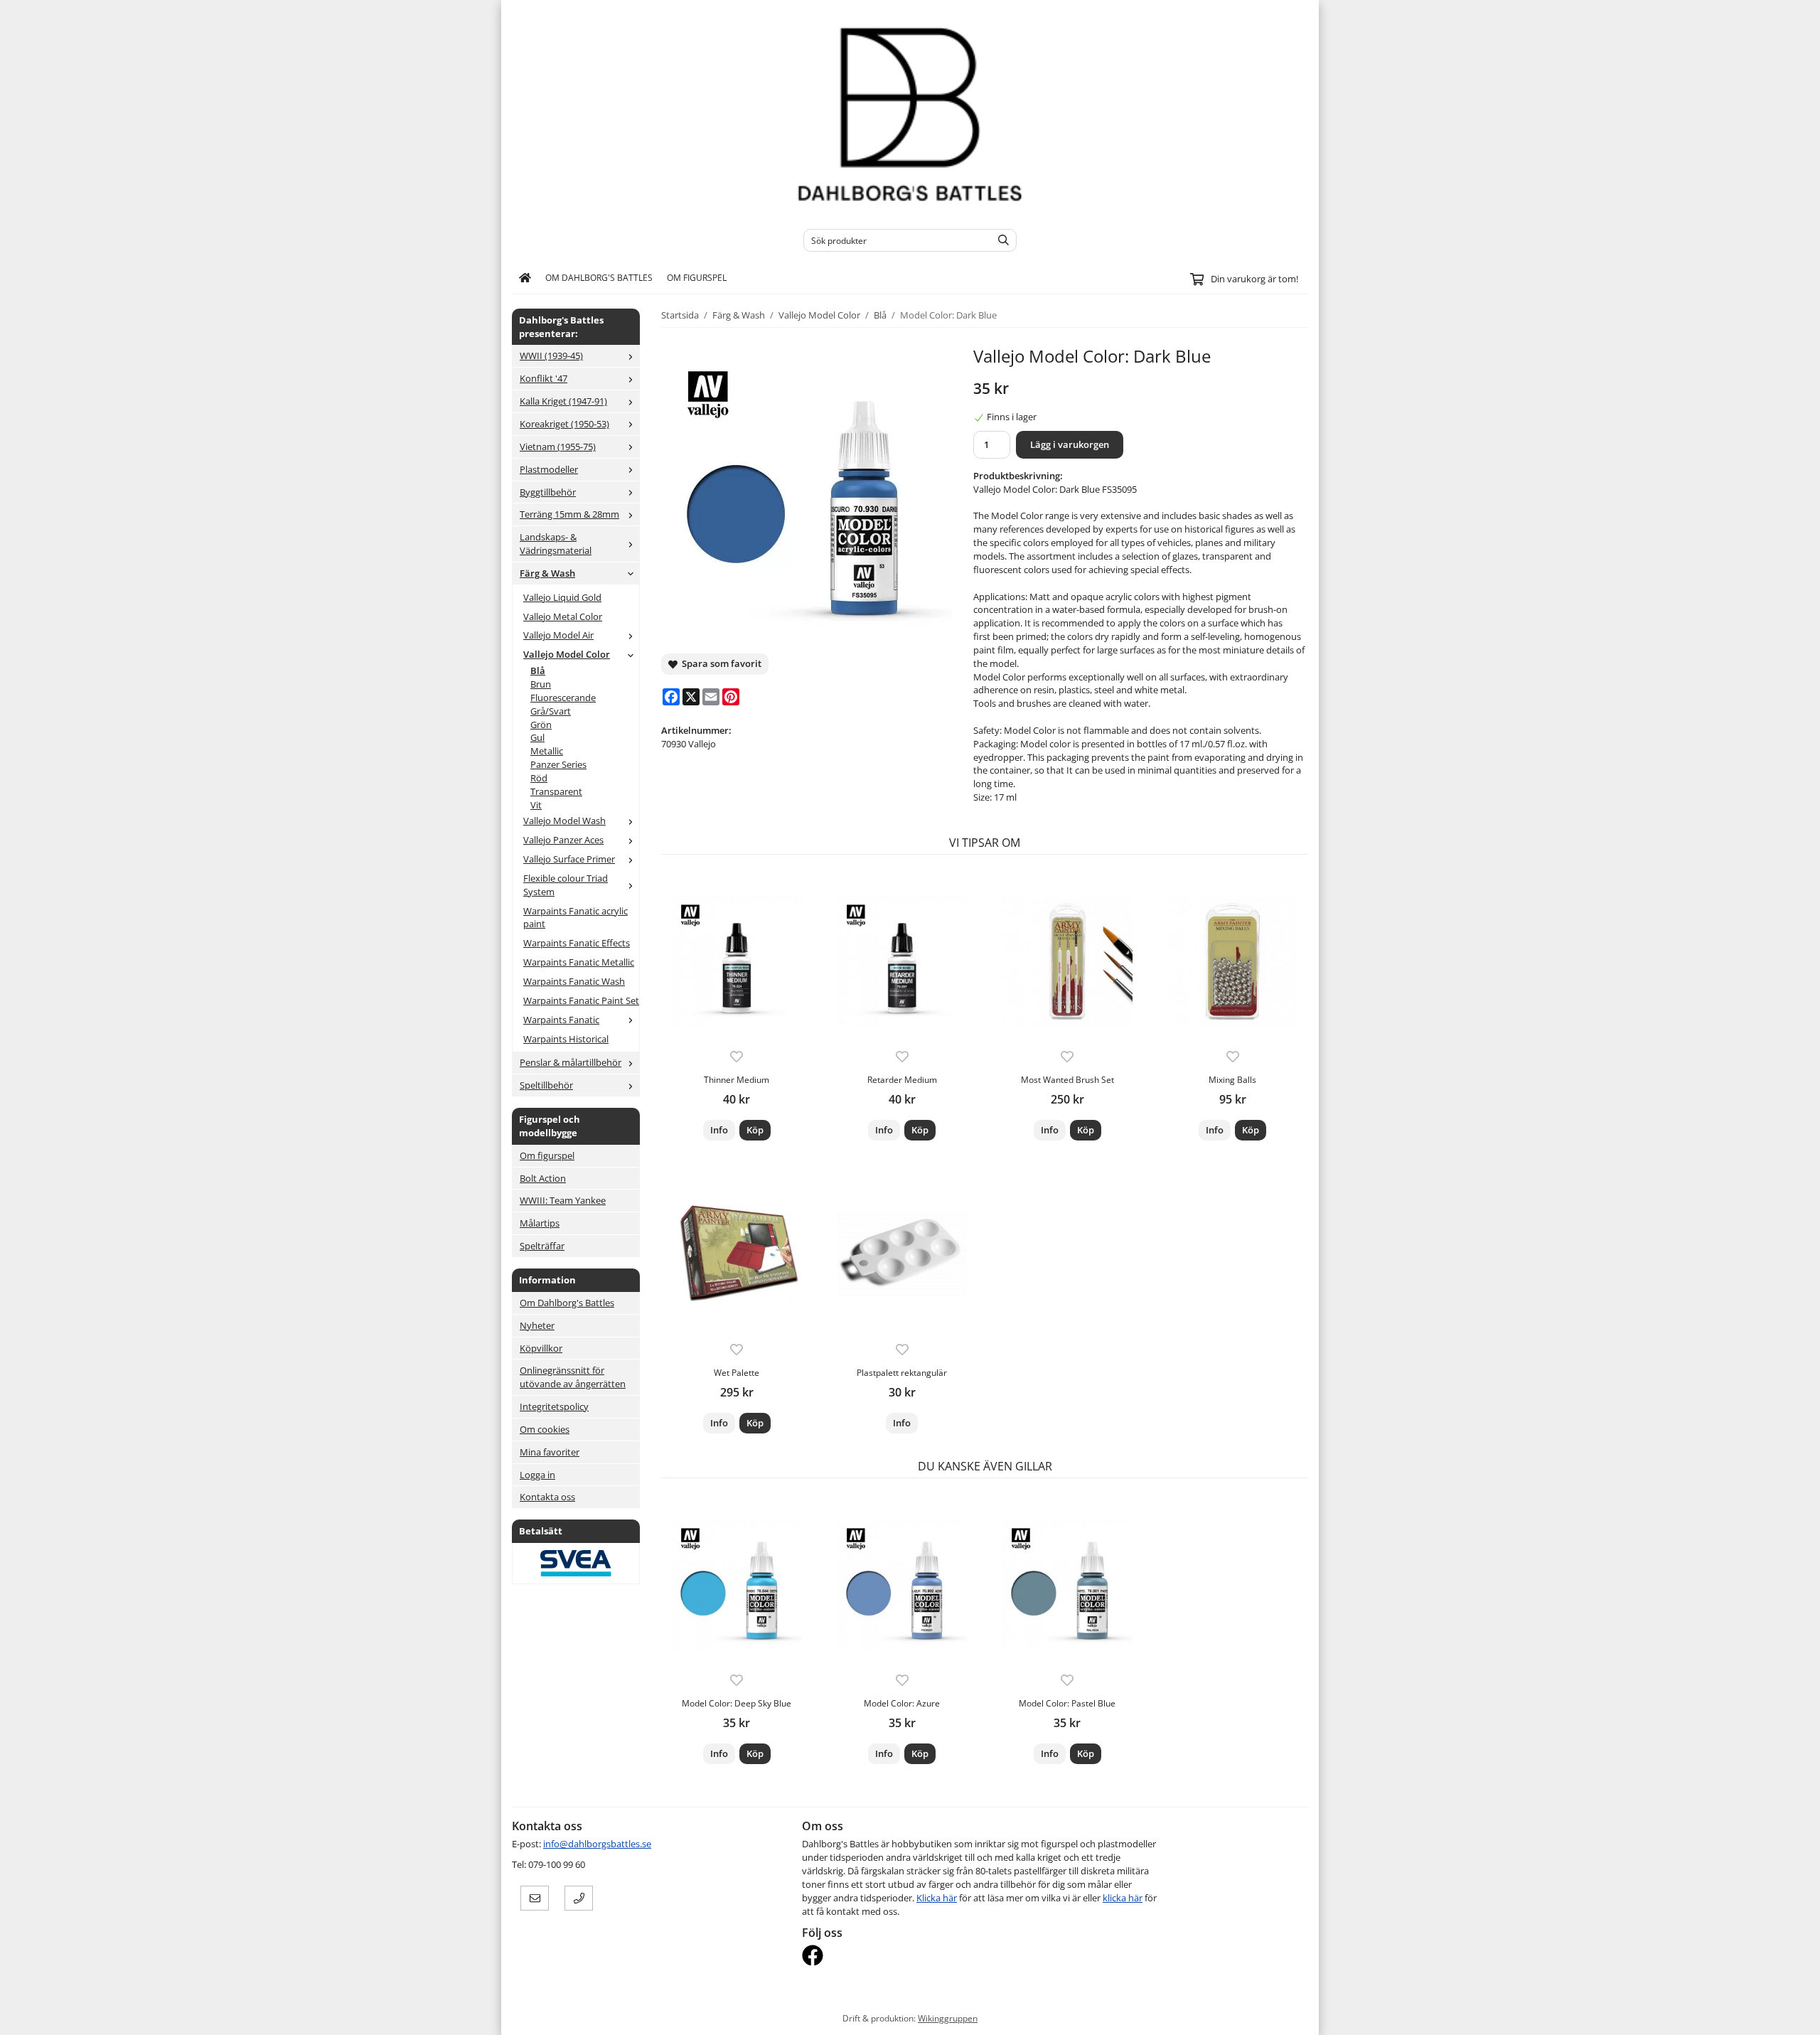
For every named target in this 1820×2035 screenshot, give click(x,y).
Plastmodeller (549, 469)
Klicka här (937, 1898)
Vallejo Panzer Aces (563, 840)
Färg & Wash (547, 573)
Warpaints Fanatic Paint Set (581, 1000)
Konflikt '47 (544, 378)
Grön (541, 725)
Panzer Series (558, 764)
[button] (755, 1130)
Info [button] (719, 1130)
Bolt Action (543, 1178)
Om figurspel (697, 277)
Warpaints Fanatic (561, 1020)
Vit (536, 805)
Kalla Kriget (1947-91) (563, 401)
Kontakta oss (547, 1497)
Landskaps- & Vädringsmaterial (556, 544)
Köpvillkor (541, 1348)
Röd (539, 778)
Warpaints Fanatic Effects (577, 943)
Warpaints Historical (566, 1039)
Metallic (547, 751)
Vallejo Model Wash (564, 821)
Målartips (540, 1223)
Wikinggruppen (948, 2018)
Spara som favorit (719, 663)
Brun (541, 684)
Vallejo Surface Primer (569, 859)
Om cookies (545, 1429)
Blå (538, 671)
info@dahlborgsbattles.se (597, 1844)
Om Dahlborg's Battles (599, 277)
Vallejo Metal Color (563, 616)
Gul (537, 737)
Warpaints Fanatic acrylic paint (576, 918)
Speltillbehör (546, 1085)
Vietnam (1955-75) (558, 447)
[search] (1000, 240)
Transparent (556, 791)
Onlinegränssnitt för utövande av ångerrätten (573, 1377)
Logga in (537, 1475)
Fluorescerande (563, 698)
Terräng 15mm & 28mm (569, 514)
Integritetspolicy (554, 1406)
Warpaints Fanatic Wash (574, 981)
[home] (525, 278)
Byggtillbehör (548, 492)
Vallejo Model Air (558, 635)
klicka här (1123, 1898)
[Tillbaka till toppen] (1299, 2015)
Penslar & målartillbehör (571, 1062)
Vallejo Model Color (567, 654)
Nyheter (537, 1325)
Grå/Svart (551, 711)
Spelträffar (542, 1246)
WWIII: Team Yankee (563, 1200)
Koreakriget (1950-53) (564, 424)
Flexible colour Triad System (566, 885)
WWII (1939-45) (551, 356)
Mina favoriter (550, 1452)
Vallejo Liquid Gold (562, 597)
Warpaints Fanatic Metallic (579, 962)
